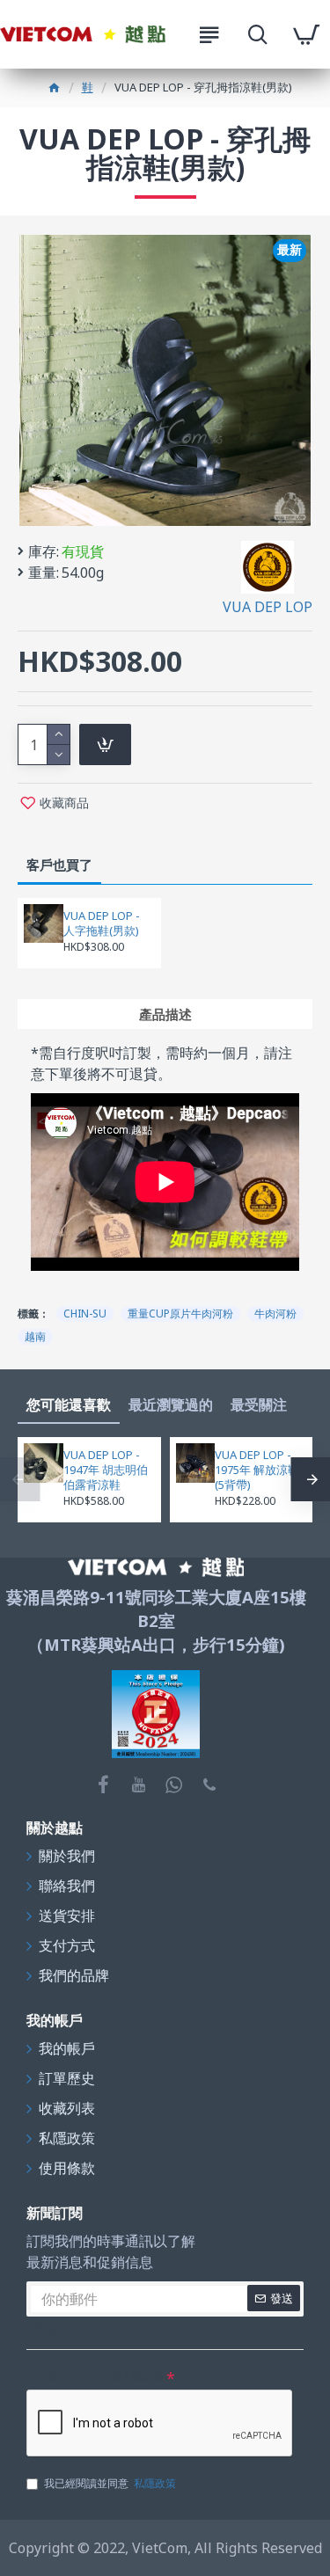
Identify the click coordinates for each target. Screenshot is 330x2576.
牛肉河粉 (275, 1314)
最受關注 (259, 1405)
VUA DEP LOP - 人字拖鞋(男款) (102, 923)
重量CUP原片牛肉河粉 (180, 1314)
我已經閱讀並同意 (110, 2483)
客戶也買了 (59, 865)
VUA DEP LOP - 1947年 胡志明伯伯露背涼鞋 (106, 1470)
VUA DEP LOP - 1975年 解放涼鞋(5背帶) (257, 1470)
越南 (35, 1336)
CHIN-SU (85, 1314)
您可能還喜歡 (69, 1405)
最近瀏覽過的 (171, 1405)
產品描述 (165, 1014)
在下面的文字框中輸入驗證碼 (95, 2377)
